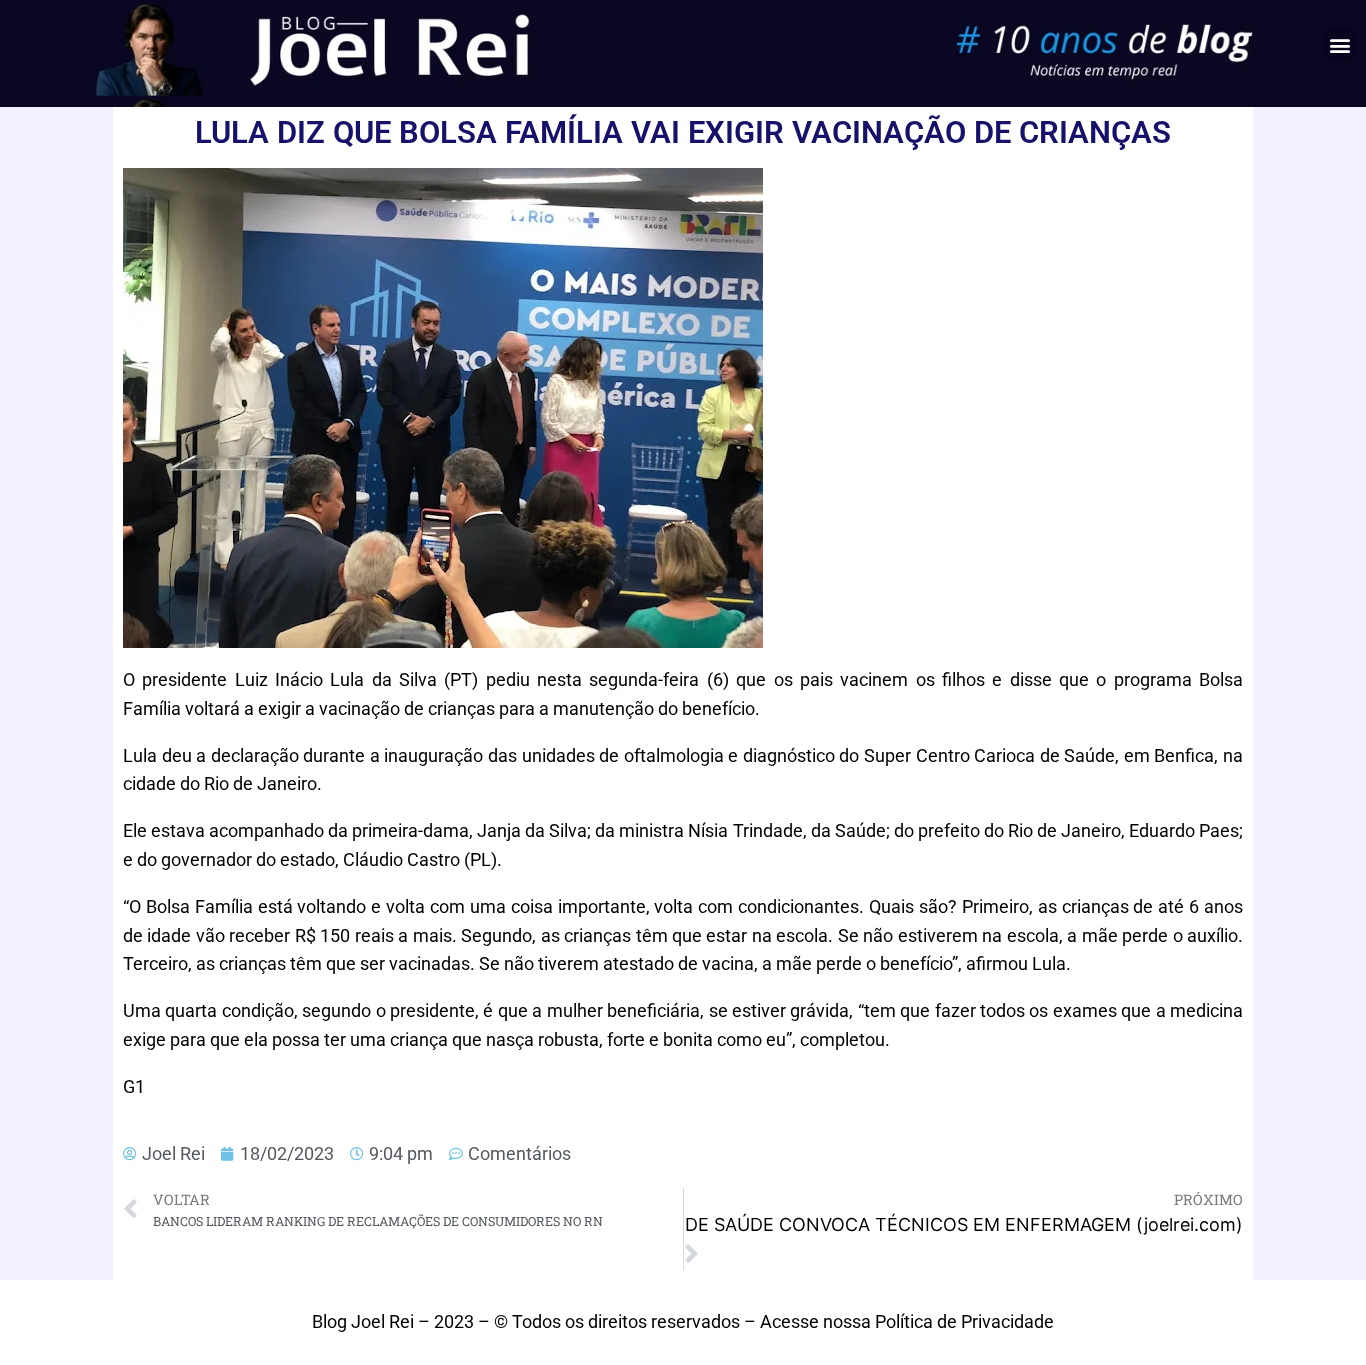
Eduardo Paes (1184, 830)
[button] (1339, 44)
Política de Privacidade (964, 1321)
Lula (347, 679)
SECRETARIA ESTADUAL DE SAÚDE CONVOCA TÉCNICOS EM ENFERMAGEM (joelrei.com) (964, 1224)
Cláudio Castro (401, 859)
